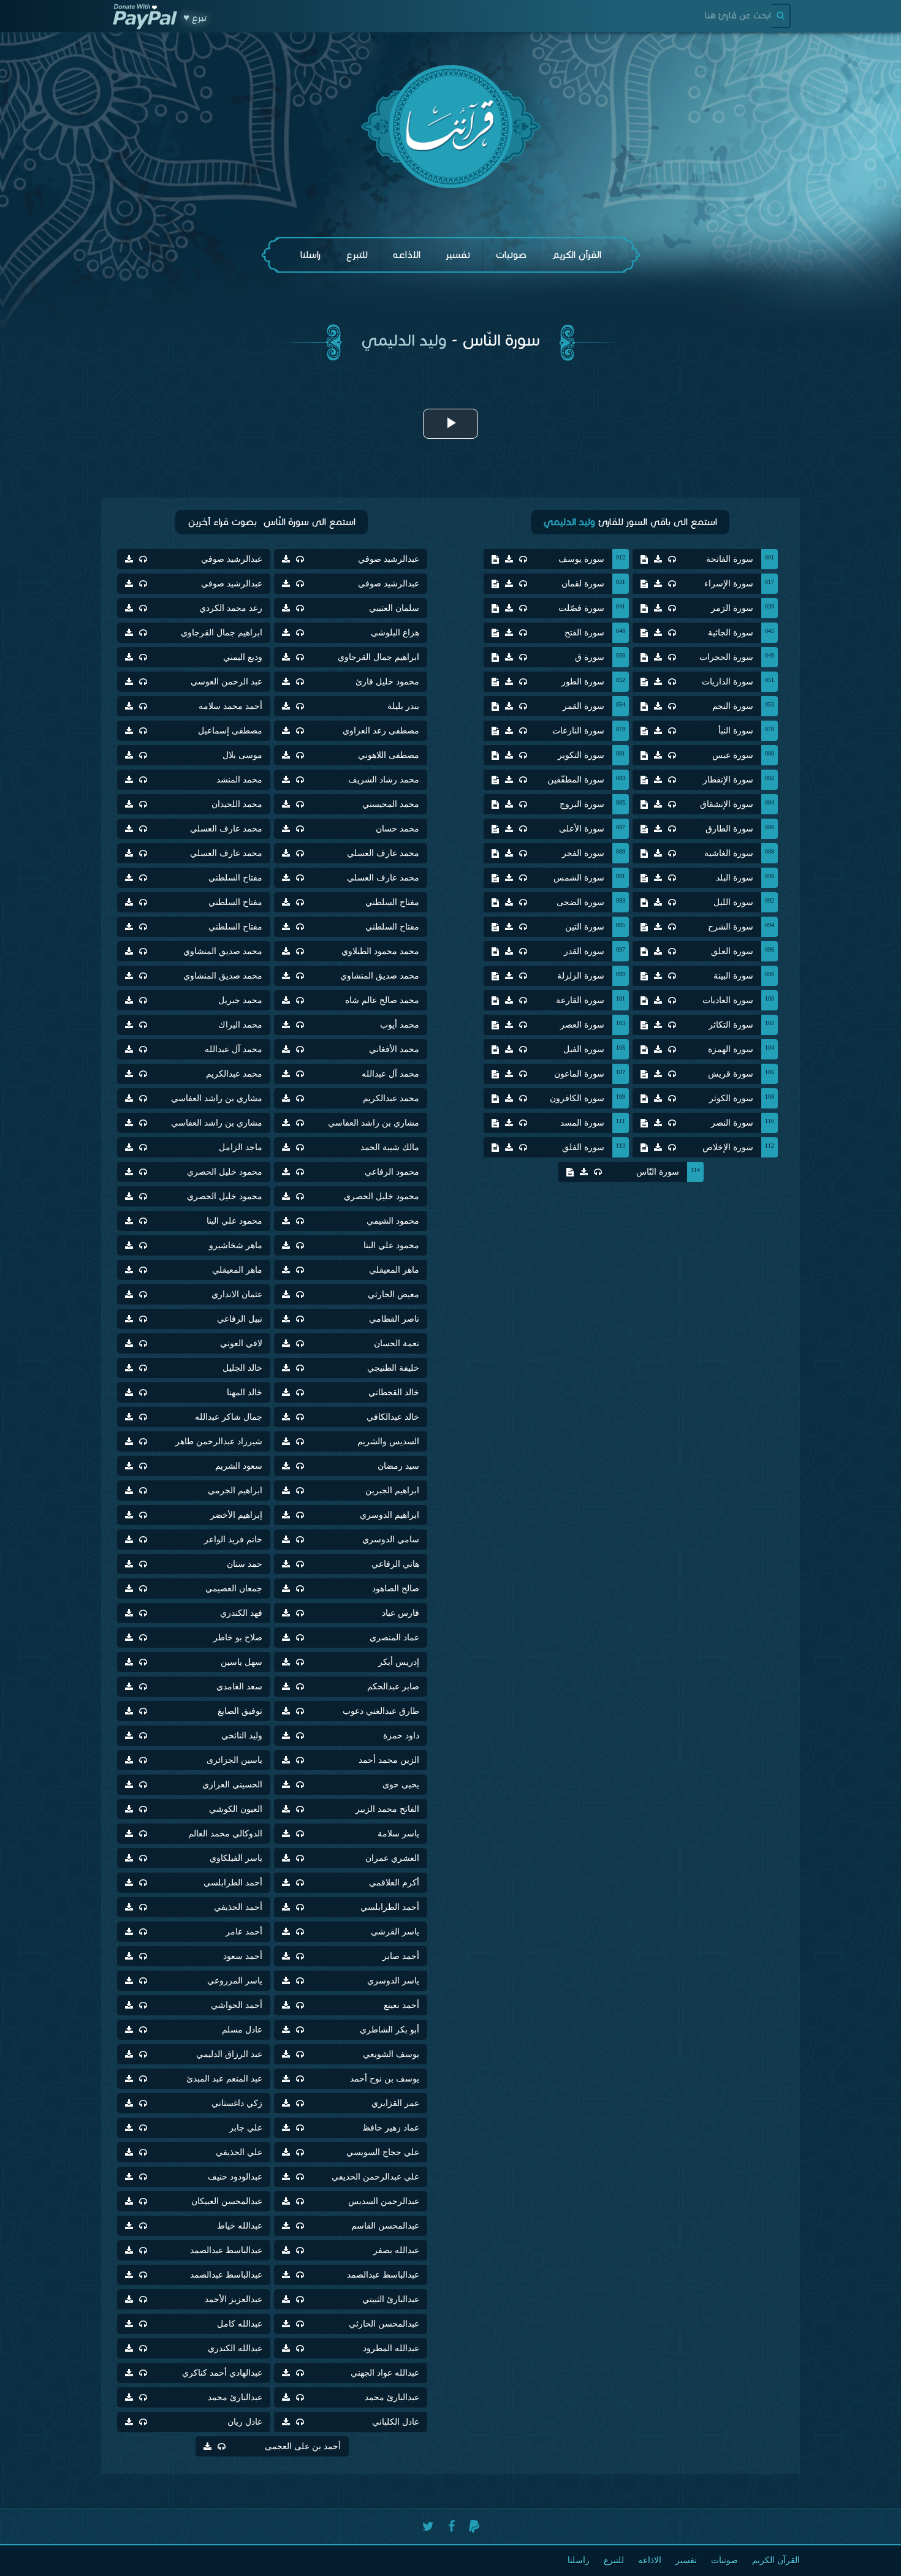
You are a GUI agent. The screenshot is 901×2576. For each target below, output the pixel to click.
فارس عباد (401, 1613)
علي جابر (246, 2128)
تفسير (458, 255)
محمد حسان (397, 829)
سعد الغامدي (239, 1687)
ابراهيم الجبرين (392, 1491)
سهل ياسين (241, 1662)
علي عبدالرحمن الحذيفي (375, 2177)
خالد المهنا (245, 1392)
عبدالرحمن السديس (384, 2201)
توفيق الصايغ (240, 1711)
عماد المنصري (394, 1638)
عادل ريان (245, 2422)
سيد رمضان (398, 1466)
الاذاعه (407, 255)
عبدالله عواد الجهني (385, 2373)
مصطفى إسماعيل (230, 731)
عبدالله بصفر (396, 2250)
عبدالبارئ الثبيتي (391, 2299)
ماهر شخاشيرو (236, 1245)
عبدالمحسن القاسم (385, 2226)
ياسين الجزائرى (234, 1760)
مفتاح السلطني (235, 878)
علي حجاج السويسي (383, 2152)
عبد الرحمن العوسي (226, 682)
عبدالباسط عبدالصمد (226, 2250)
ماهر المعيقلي (394, 1270)
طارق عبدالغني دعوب (381, 1711)
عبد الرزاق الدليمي (229, 2054)
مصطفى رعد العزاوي (381, 731)
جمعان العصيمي (234, 1589)
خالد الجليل (242, 1368)
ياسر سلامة (398, 1834)
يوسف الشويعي (391, 2054)
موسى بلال (242, 755)
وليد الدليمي (404, 340)
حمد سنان (245, 1564)
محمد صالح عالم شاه (382, 1000)
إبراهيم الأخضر (236, 1515)
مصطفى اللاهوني (389, 755)
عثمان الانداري (237, 1294)
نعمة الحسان (397, 1343)
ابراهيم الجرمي (235, 1491)
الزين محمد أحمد (389, 1760)
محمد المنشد (239, 780)
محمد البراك (240, 1025)
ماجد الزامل (241, 1147)
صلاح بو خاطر (238, 1638)
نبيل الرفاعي (240, 1319)
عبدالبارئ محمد (392, 2397)
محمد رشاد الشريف (384, 780)
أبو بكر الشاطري (390, 2030)
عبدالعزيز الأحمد (234, 2299)
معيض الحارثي (393, 1294)
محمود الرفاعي (392, 1172)
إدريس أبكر (399, 1662)
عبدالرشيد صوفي (389, 559)
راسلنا (310, 255)
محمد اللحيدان (237, 804)
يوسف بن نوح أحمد (385, 2079)
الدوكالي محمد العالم (225, 1834)
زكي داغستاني (237, 2103)
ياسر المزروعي (235, 1981)
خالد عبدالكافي (393, 1417)
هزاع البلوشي (395, 633)
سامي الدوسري (391, 1540)
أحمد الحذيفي (238, 1907)
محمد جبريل (240, 1000)
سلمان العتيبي (394, 608)
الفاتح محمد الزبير (387, 1809)
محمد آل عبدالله (234, 1049)
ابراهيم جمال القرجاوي (222, 633)
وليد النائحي (242, 1736)
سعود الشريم (239, 1466)
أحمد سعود (243, 1956)
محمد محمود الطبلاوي (380, 951)
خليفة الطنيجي (393, 1368)
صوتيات (511, 255)
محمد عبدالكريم (234, 1074)
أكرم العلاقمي (394, 1883)
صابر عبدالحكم (393, 1687)
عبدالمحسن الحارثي (384, 2324)
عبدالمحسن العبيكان (227, 2201)
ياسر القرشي (395, 1932)
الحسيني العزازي (232, 1785)
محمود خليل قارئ (387, 682)
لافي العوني (241, 1343)
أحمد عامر (244, 1932)
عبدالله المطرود (391, 2348)
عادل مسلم (242, 2030)
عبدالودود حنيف (235, 2177)
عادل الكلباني (396, 2422)
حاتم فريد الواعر (233, 1540)
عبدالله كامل (240, 2324)
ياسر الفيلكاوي (236, 1858)
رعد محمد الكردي (231, 608)
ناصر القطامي (394, 1319)
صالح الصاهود (396, 1589)
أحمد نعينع (401, 2005)
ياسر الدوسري (393, 1981)
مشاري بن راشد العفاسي (217, 1098)
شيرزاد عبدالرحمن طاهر (219, 1441)
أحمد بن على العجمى (303, 2446)
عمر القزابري (395, 2103)
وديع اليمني (243, 657)
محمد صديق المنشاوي (223, 951)
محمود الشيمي (393, 1221)
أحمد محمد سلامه (230, 706)
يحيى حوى (401, 1785)
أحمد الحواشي (237, 2005)
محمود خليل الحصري (225, 1172)
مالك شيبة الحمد (390, 1147)
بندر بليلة (403, 706)
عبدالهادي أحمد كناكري (222, 2373)
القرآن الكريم (576, 255)
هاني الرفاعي (395, 1564)
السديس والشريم (388, 1441)
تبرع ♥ (195, 18)
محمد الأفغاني (394, 1049)
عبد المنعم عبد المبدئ (224, 2079)
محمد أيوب (400, 1025)
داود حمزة (401, 1736)
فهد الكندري (241, 1613)
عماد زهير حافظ (391, 2128)
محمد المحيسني (391, 804)
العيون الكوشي (236, 1809)
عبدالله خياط (240, 2226)
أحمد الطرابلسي (233, 1883)
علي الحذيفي (239, 2152)
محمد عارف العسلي (226, 829)
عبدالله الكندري (235, 2348)
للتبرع (357, 255)
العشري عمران (392, 1858)
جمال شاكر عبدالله (229, 1417)
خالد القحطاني (394, 1392)
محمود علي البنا (234, 1221)
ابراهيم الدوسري (390, 1515)
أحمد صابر (401, 1956)
